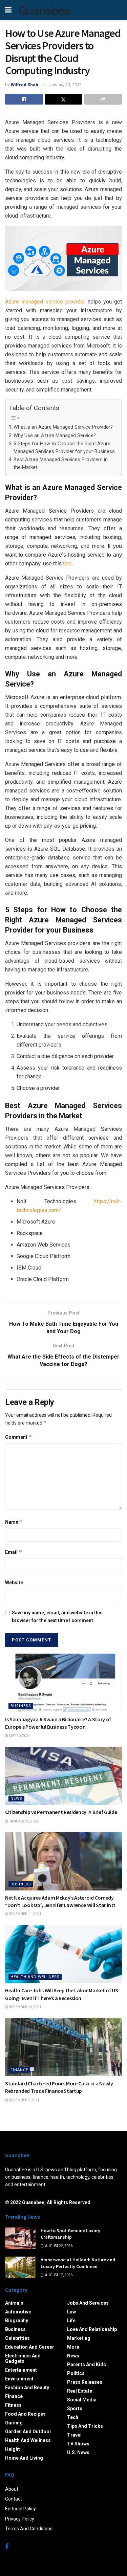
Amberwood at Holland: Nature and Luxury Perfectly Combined (78, 2263)
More (73, 2347)
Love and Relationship (92, 2329)
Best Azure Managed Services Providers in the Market (61, 464)
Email (14, 1552)
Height (13, 2449)
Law (71, 2312)
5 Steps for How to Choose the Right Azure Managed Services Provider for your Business (64, 448)
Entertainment (21, 2370)
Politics (76, 2373)
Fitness (13, 2405)
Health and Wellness (35, 1977)
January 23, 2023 (65, 85)
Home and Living (24, 2458)
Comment (18, 1437)
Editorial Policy (20, 2509)
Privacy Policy (20, 2519)
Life (71, 2321)
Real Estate (80, 2391)
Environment (19, 2379)
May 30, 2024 (19, 1736)
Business (21, 1706)
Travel (74, 2435)
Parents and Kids (87, 2365)
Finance (19, 2070)
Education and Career (30, 2347)
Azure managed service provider (45, 302)
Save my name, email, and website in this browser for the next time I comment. (57, 1616)
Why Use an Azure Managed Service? (55, 436)
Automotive (18, 2312)
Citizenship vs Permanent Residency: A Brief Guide (61, 1812)
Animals (14, 2303)
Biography (17, 2321)
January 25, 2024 (23, 1821)
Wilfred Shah (25, 85)
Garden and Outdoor (28, 2432)
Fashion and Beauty (27, 2388)
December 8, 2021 (24, 2100)
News (16, 1799)
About (12, 2489)
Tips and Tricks (85, 2426)
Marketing (79, 2338)
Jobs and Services (88, 2303)
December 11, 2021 (25, 1914)
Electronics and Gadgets (23, 2358)
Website (14, 1583)
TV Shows (78, 2444)
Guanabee (44, 10)
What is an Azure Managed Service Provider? (63, 427)
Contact (14, 2499)
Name (14, 1522)
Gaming (14, 2423)
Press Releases (85, 2382)
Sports (75, 2409)
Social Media (82, 2400)
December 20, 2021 (25, 2007)
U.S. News (78, 2452)
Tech (73, 2417)
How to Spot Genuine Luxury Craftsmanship (70, 2234)
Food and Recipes (25, 2414)
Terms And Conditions (29, 2529)
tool (67, 564)
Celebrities (17, 2338)
